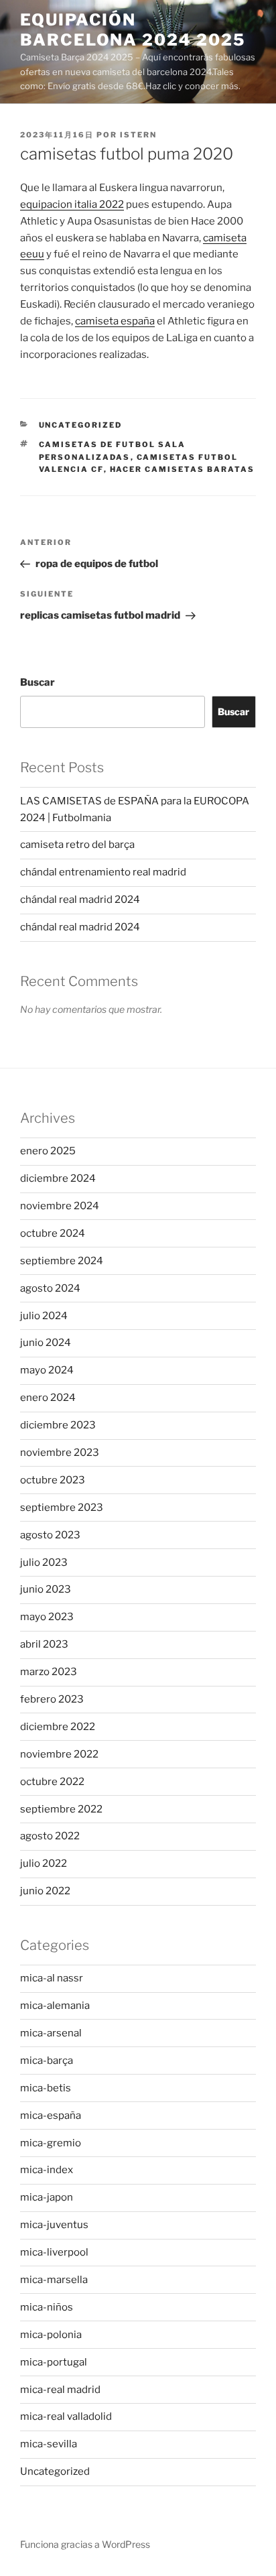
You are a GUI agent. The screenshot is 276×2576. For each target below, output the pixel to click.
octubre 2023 (53, 1480)
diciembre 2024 (58, 1178)
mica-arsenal (51, 2033)
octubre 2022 (52, 1782)
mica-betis (46, 2088)
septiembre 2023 (62, 1508)
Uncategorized (81, 425)
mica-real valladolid (66, 2416)
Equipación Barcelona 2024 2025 (132, 30)
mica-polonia (51, 2335)
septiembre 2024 (62, 1261)
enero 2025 (48, 1151)
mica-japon (47, 2197)
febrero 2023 (52, 1699)
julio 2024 (44, 1316)
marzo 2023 (49, 1672)
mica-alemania (55, 2006)
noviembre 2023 (60, 1453)
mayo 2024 (47, 1370)
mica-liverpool (54, 2252)
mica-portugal (54, 2362)
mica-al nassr (52, 1978)
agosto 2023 (50, 1535)
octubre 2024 (53, 1233)
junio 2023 (46, 1589)
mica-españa (51, 2115)
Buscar (38, 682)
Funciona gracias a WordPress (85, 2544)
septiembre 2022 (61, 1809)
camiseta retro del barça (77, 845)
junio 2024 (46, 1343)
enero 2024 (48, 1398)
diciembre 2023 (58, 1425)
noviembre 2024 (60, 1206)
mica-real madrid (60, 2390)
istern (138, 135)
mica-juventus (54, 2225)
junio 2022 (45, 1891)
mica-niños (47, 2307)
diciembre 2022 (58, 1727)
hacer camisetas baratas (183, 469)
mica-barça (47, 2061)
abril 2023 (44, 1644)
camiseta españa (115, 321)
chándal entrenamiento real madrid (103, 872)
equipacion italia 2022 (72, 204)
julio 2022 (44, 1863)
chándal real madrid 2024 (80, 900)
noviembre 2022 (59, 1754)
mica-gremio (51, 2143)
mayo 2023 (47, 1617)
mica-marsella (54, 2280)
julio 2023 (44, 1562)
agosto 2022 (50, 1836)
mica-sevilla (49, 2444)
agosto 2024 (50, 1288)
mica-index (47, 2170)
